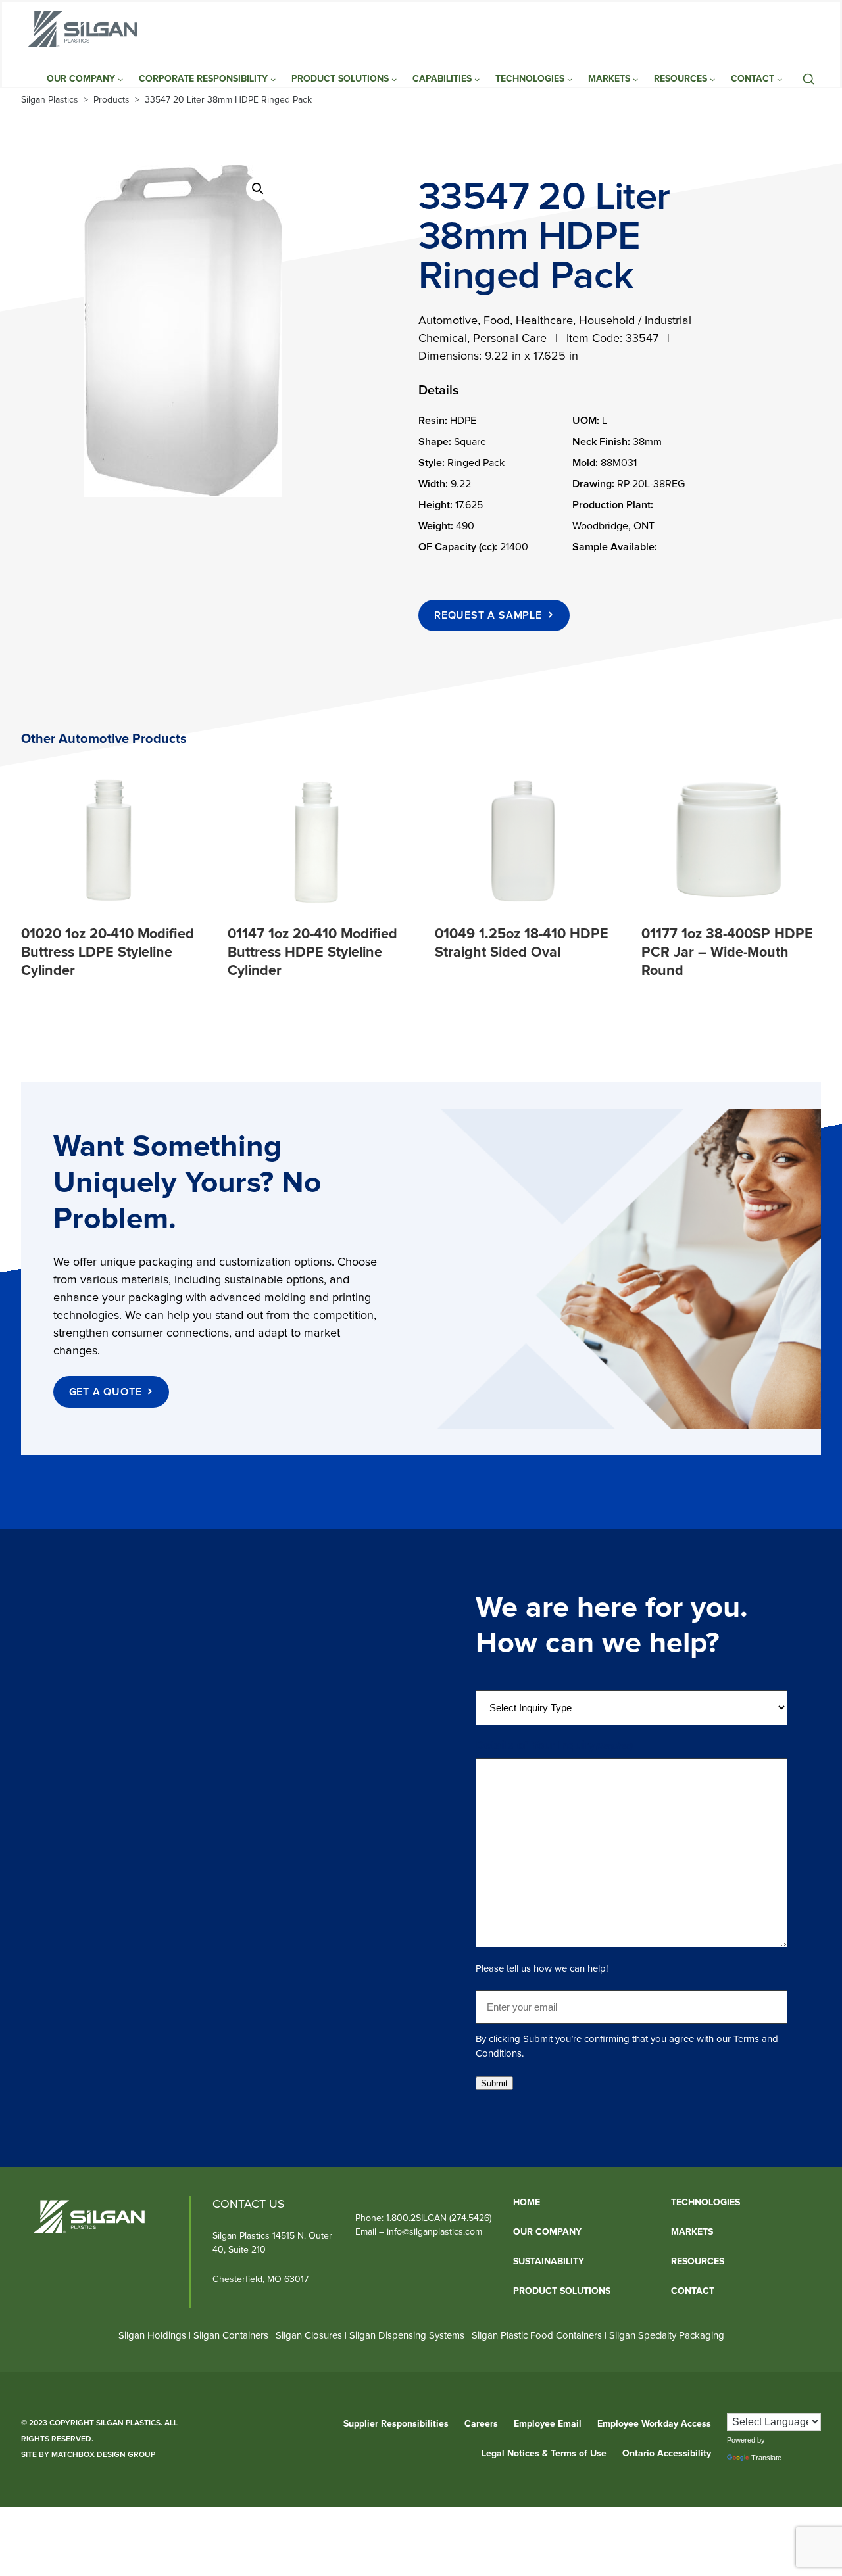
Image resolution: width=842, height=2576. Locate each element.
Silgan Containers (231, 2336)
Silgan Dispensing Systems (408, 2336)
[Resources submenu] (712, 79)
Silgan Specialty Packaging (667, 2336)
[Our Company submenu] (120, 79)
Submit (494, 2083)
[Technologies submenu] (570, 79)
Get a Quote (106, 1392)
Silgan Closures (309, 2336)
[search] (808, 79)
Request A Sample (488, 615)
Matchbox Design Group (103, 2455)
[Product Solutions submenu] (394, 79)
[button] (258, 189)
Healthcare (544, 321)
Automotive (448, 321)
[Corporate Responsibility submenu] (273, 79)
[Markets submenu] (635, 79)
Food (497, 321)
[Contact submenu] (780, 79)
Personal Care (510, 339)
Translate (766, 2458)
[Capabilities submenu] (477, 79)
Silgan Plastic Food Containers (537, 2336)
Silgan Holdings (152, 2336)
